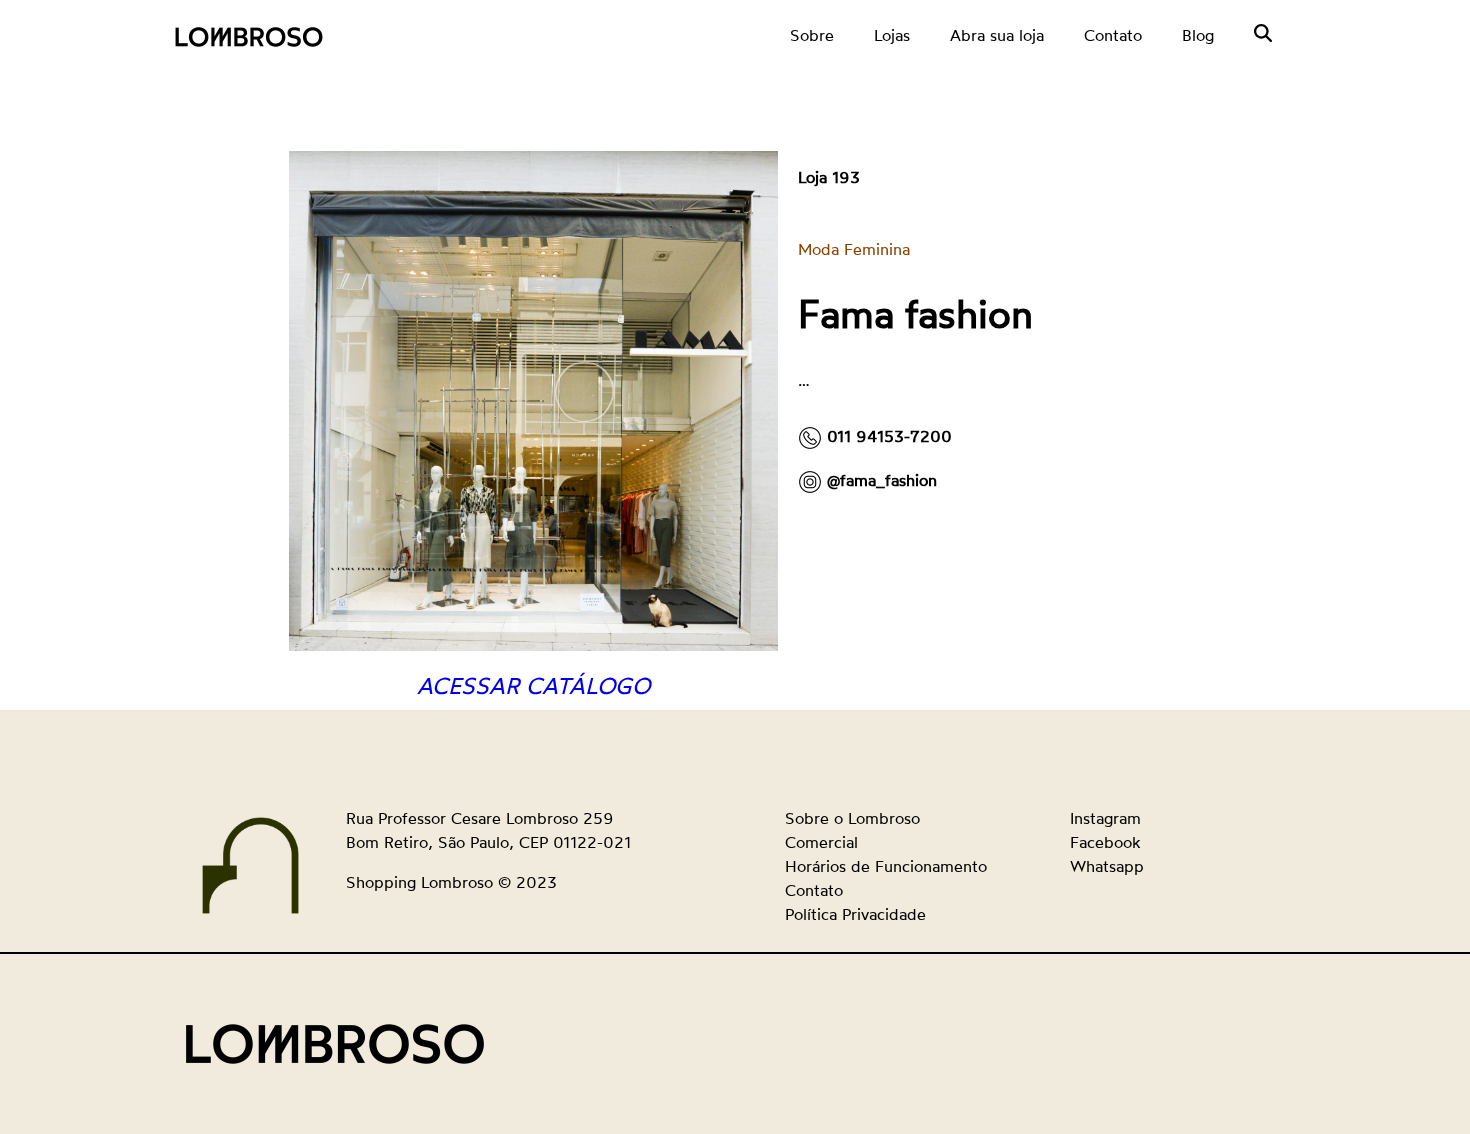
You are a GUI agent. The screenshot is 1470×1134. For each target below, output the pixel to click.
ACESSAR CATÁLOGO (533, 685)
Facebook (1105, 842)
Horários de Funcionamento (886, 866)
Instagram (1105, 818)
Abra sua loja (997, 35)
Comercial (821, 842)
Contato (1113, 35)
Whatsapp (1107, 866)
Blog (1198, 35)
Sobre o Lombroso (852, 818)
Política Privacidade (855, 914)
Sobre (812, 35)
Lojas (892, 35)
